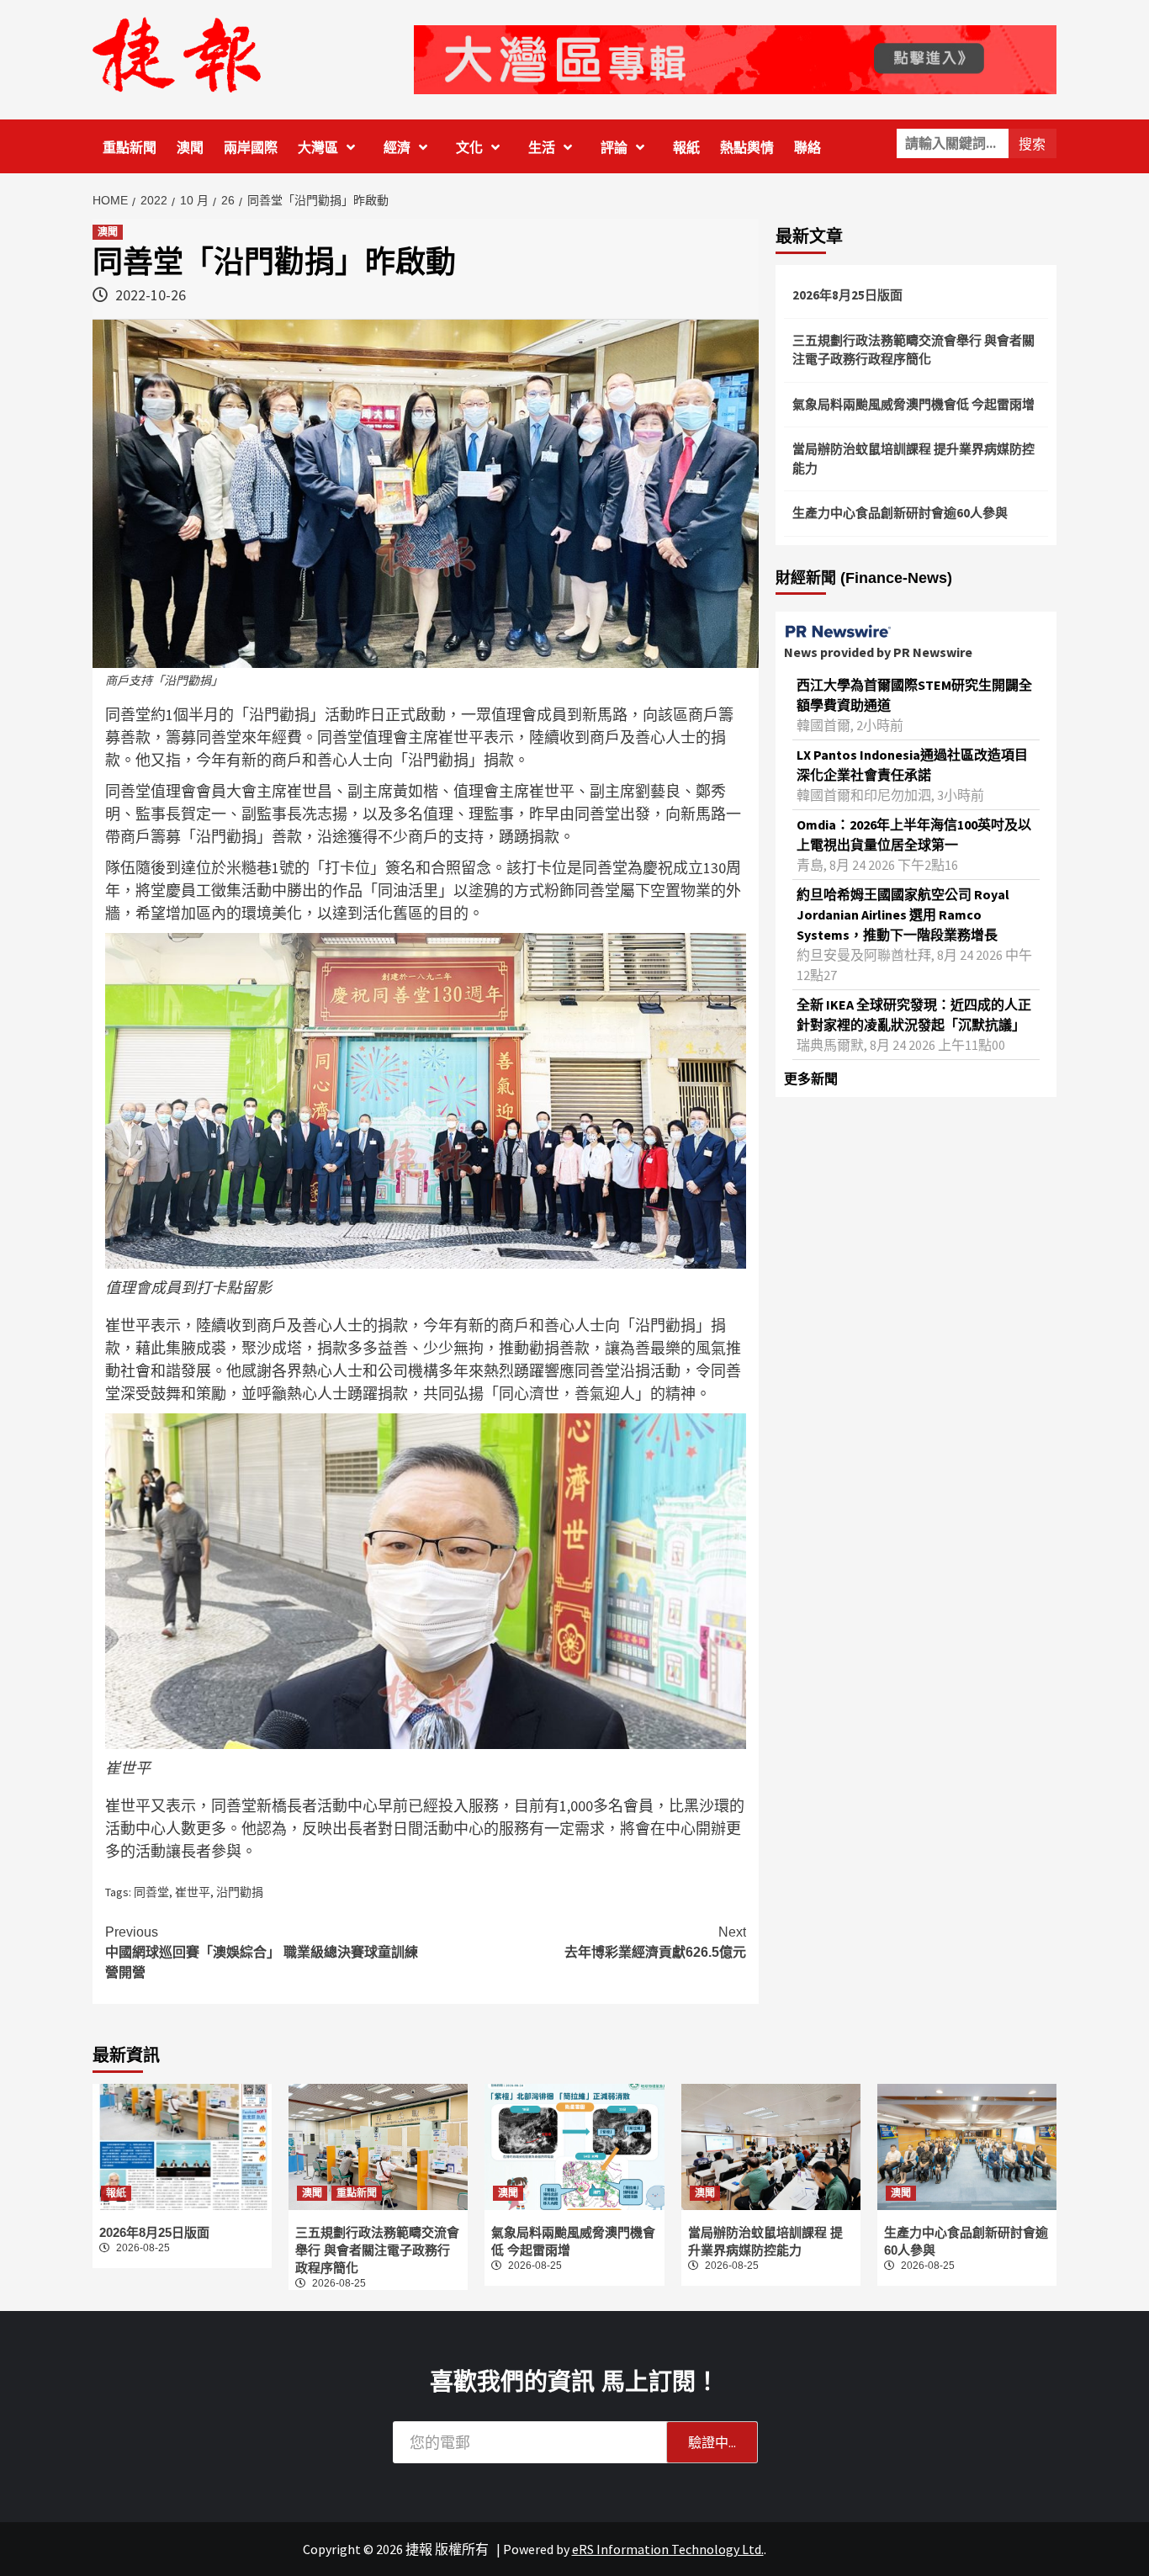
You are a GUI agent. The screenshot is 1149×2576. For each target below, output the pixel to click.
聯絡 (807, 148)
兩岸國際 (251, 148)
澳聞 (190, 148)
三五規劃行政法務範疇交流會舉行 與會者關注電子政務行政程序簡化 (913, 350)
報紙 (686, 148)
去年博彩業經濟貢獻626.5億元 (655, 1942)
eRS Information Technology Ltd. (668, 2549)
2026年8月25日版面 (847, 295)
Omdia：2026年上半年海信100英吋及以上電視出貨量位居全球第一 (914, 835)
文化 (469, 148)
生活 (542, 148)
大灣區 (318, 148)
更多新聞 (811, 1079)
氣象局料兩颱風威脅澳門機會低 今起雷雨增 (913, 404)
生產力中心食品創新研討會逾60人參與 (900, 513)
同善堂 (151, 1892)
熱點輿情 (747, 148)
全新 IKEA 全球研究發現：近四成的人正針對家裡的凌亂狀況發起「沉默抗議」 (914, 1015)
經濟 (397, 148)
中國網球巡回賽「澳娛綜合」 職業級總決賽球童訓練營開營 (262, 1952)
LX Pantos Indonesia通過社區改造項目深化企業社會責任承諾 (912, 765)
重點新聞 (130, 148)
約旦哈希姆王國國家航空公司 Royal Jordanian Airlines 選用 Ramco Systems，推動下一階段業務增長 (903, 914)
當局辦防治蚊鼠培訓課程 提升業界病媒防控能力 (913, 458)
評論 (614, 148)
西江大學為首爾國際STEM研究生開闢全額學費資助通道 (914, 695)
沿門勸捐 (240, 1892)
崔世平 (193, 1892)
